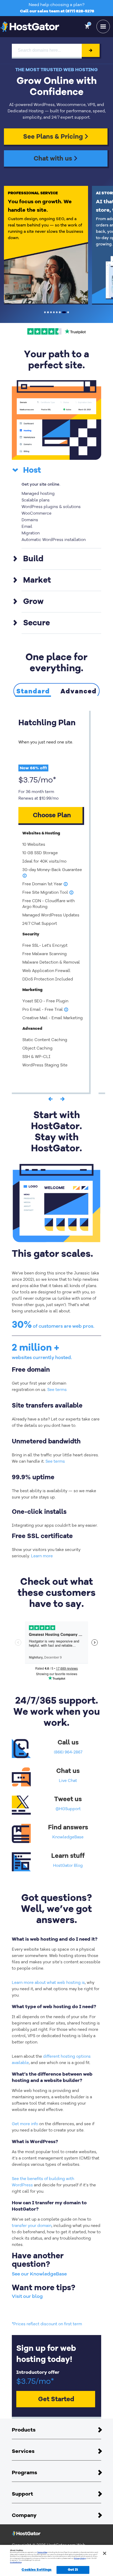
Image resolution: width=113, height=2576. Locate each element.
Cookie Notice (16, 2562)
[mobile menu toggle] (103, 26)
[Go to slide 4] (54, 312)
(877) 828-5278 (80, 11)
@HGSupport (68, 1809)
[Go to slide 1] (45, 312)
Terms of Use (42, 2552)
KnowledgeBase (68, 1837)
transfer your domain (32, 2226)
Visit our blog (27, 2296)
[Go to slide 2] (48, 312)
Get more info (25, 2124)
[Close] (105, 2553)
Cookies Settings (37, 2570)
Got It (73, 2570)
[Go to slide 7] (64, 312)
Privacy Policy (80, 2558)
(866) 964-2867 (68, 1752)
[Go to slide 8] (68, 312)
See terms (57, 1390)
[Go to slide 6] (60, 312)
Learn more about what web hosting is (48, 1983)
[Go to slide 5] (57, 312)
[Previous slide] (50, 1100)
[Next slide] (63, 1100)
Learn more (42, 1556)
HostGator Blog (68, 1865)
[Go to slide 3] (51, 312)
